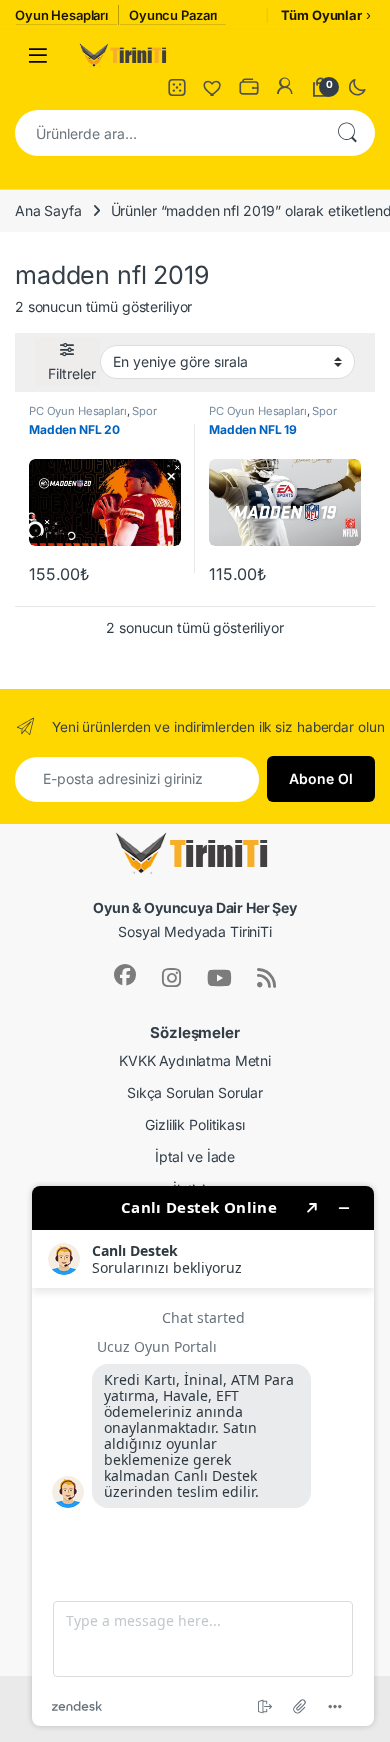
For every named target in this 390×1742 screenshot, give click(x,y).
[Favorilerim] (213, 87)
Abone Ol (321, 778)
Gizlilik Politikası (194, 1124)
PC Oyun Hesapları (78, 411)
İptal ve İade (195, 1156)
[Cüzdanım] (249, 87)
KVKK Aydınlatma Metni (195, 1060)
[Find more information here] (203, 1456)
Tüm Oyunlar (321, 15)
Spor (144, 411)
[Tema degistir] (357, 87)
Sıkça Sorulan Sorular (195, 1092)
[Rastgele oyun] (177, 87)
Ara (347, 133)
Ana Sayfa (48, 210)
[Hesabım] (285, 87)
